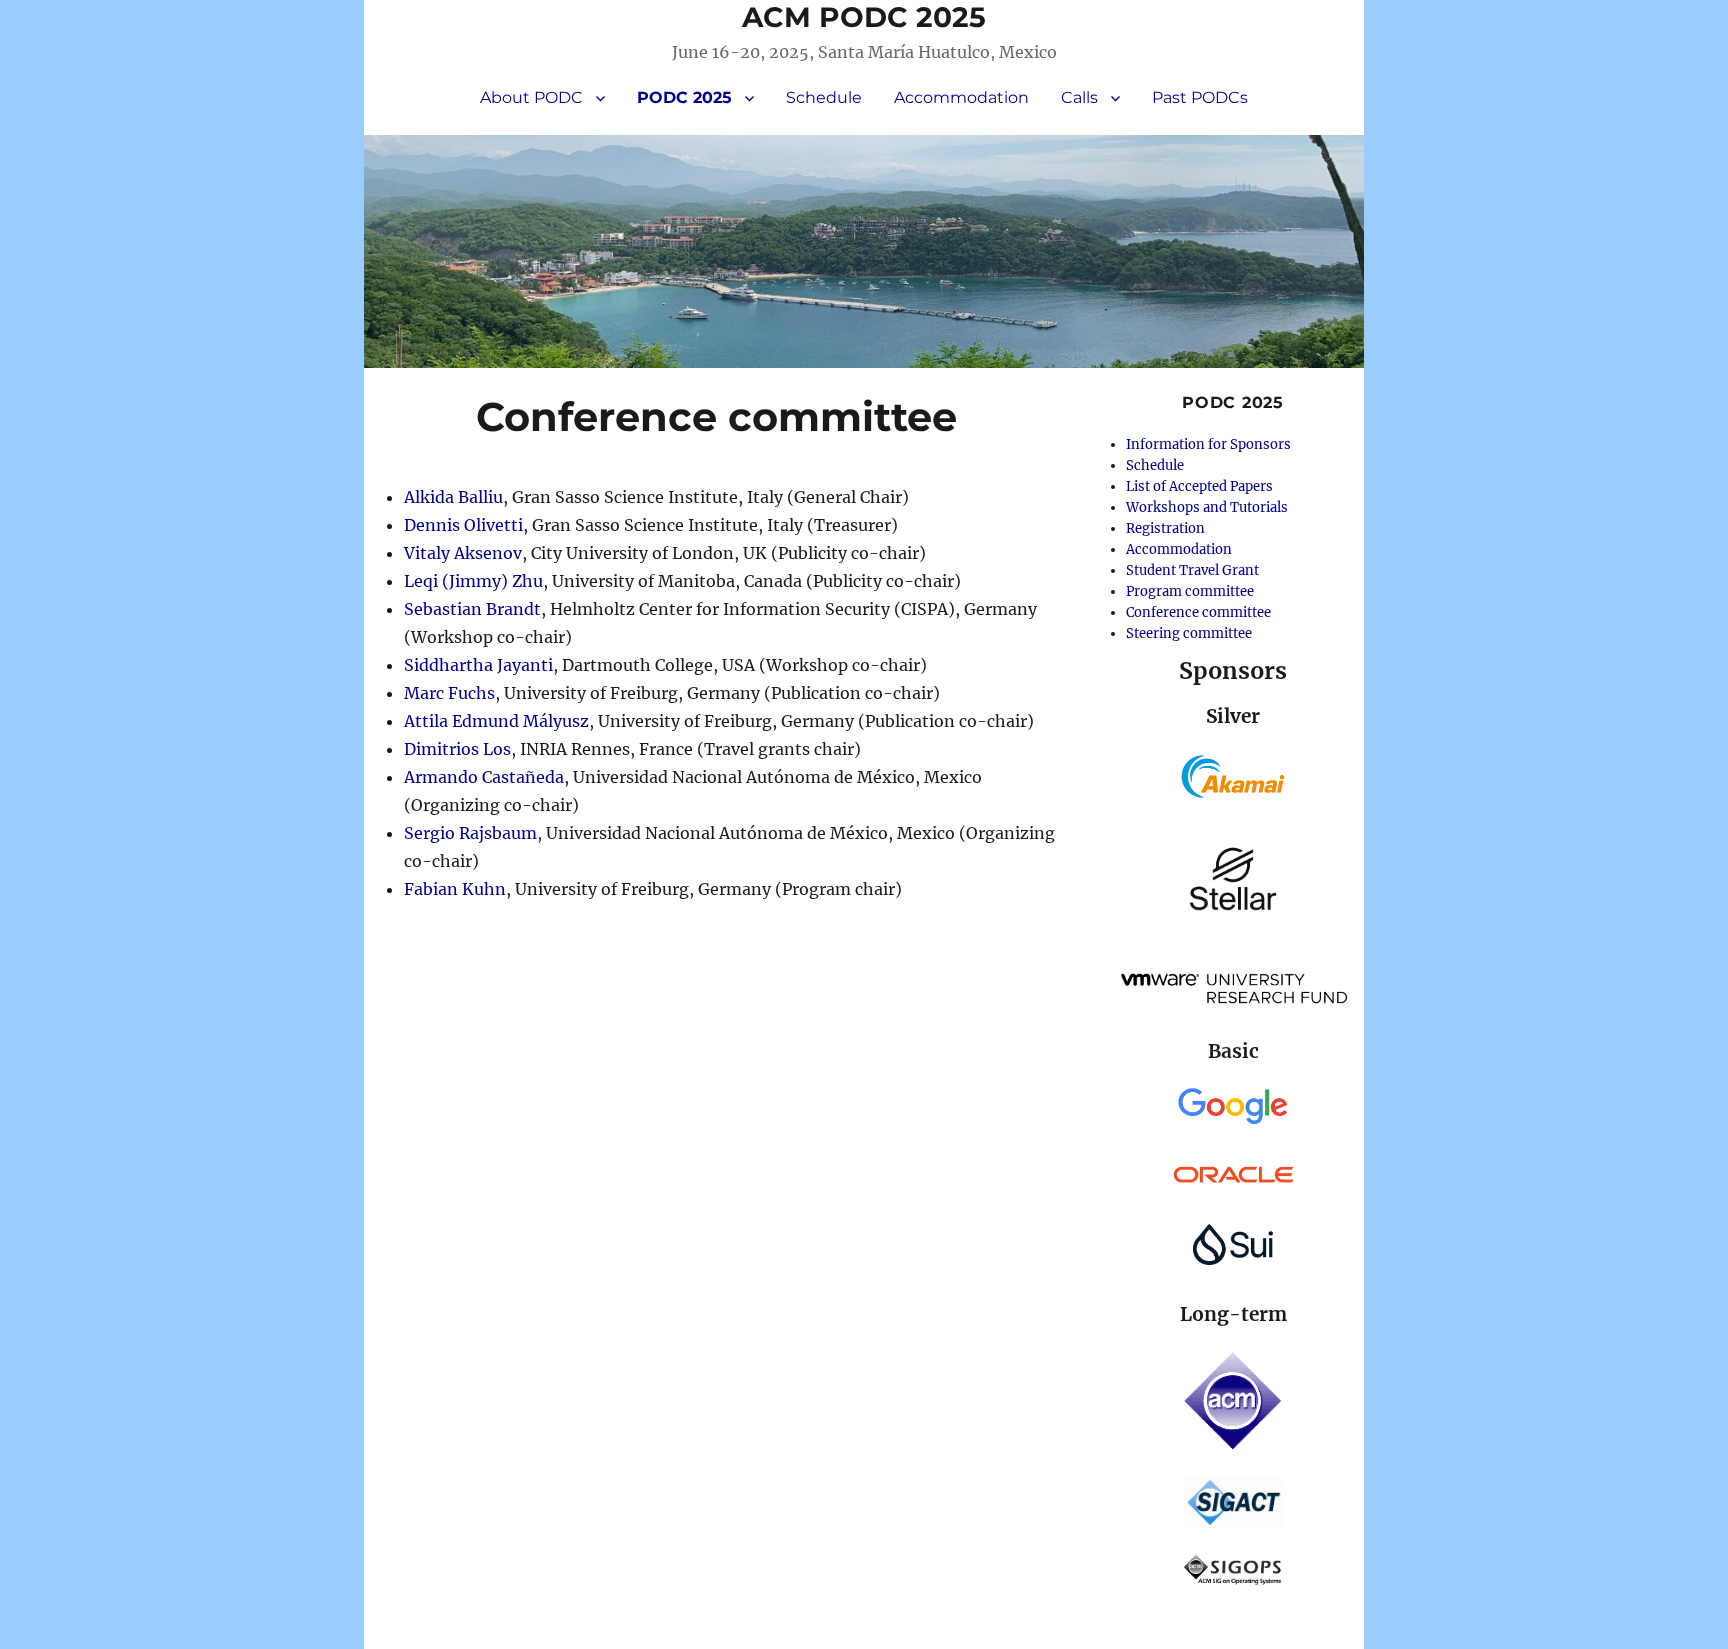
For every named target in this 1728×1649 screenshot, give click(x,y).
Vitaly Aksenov (463, 553)
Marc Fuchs (449, 693)
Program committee (1190, 591)
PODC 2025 (684, 97)
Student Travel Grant (1192, 570)
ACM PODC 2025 (864, 17)
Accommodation (961, 97)
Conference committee (1198, 612)
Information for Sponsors (1208, 444)
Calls (1079, 97)
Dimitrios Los (457, 749)
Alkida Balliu (453, 497)
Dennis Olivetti (463, 525)
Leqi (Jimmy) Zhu (473, 581)
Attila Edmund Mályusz (496, 721)
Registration (1165, 528)
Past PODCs (1200, 97)
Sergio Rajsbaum (470, 833)
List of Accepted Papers (1199, 486)
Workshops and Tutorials (1207, 507)
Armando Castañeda (484, 777)
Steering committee (1189, 633)
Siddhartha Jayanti (478, 665)
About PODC (531, 97)
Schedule (824, 97)
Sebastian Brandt (472, 609)
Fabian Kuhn (455, 889)
